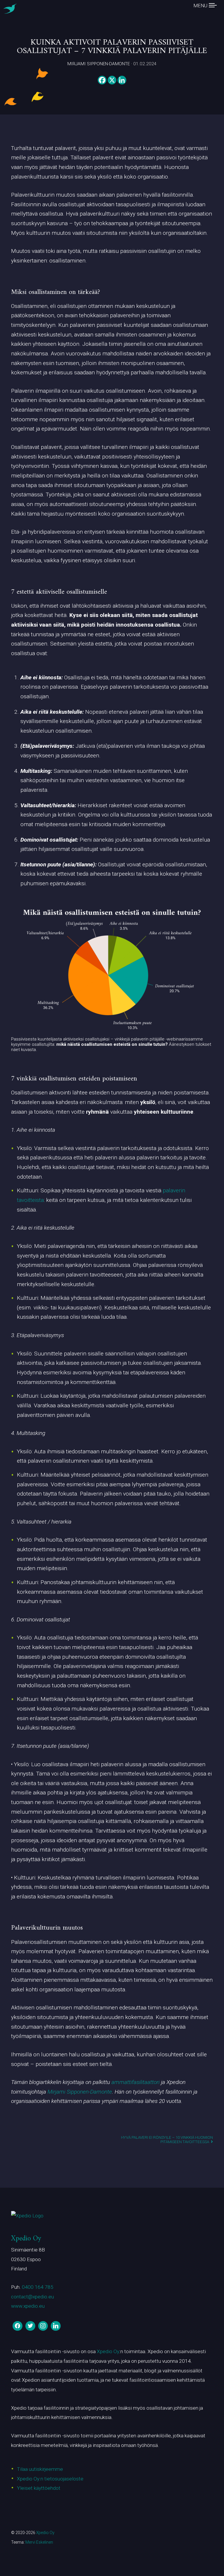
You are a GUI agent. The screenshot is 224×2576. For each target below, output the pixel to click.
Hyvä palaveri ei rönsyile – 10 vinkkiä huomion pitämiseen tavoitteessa (167, 2140)
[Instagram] (43, 2326)
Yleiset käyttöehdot (39, 2488)
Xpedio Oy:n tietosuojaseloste (50, 2479)
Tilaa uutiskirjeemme (40, 2469)
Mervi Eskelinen (39, 2542)
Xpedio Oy (26, 2239)
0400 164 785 (38, 2287)
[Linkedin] (122, 80)
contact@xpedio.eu (33, 2297)
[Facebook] (102, 80)
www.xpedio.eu (28, 2306)
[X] (112, 80)
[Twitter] (30, 2326)
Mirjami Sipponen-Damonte (80, 2092)
